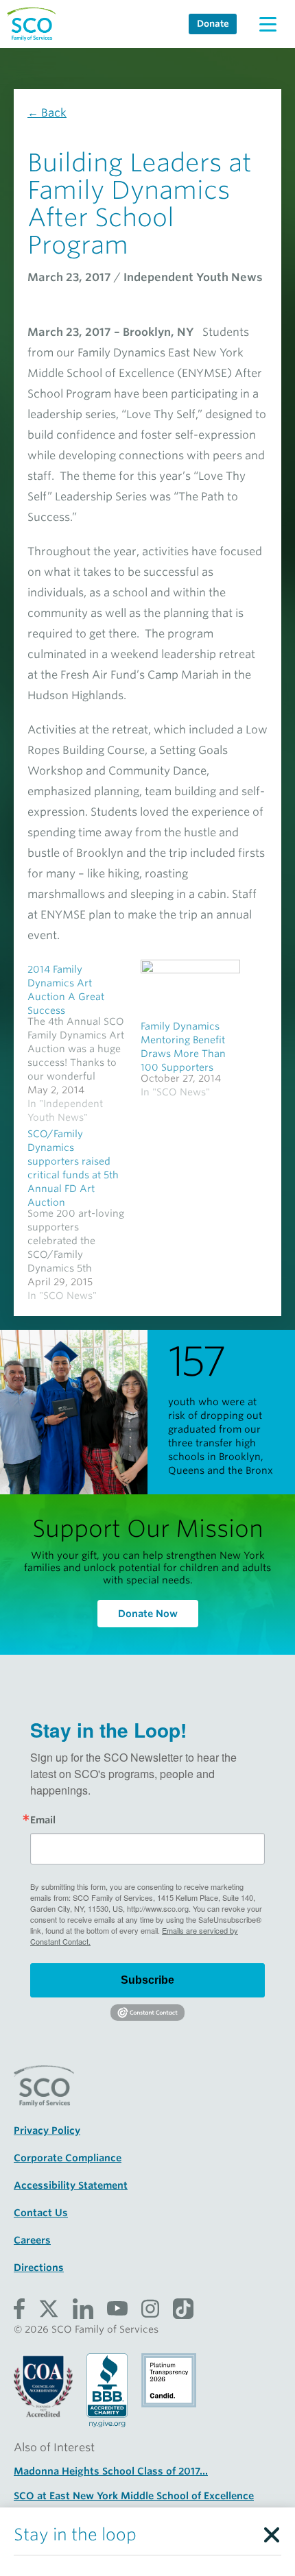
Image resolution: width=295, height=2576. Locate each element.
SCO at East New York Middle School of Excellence (134, 2496)
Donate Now (148, 1614)
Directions (39, 2268)
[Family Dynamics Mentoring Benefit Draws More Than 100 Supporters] (190, 988)
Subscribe (147, 1980)
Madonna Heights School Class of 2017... (111, 2471)
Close (271, 2531)
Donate (213, 24)
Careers (32, 2240)
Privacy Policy (47, 2130)
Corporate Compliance (68, 2158)
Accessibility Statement (71, 2185)
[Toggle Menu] (268, 24)
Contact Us (41, 2213)
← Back (47, 113)
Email (43, 1820)
